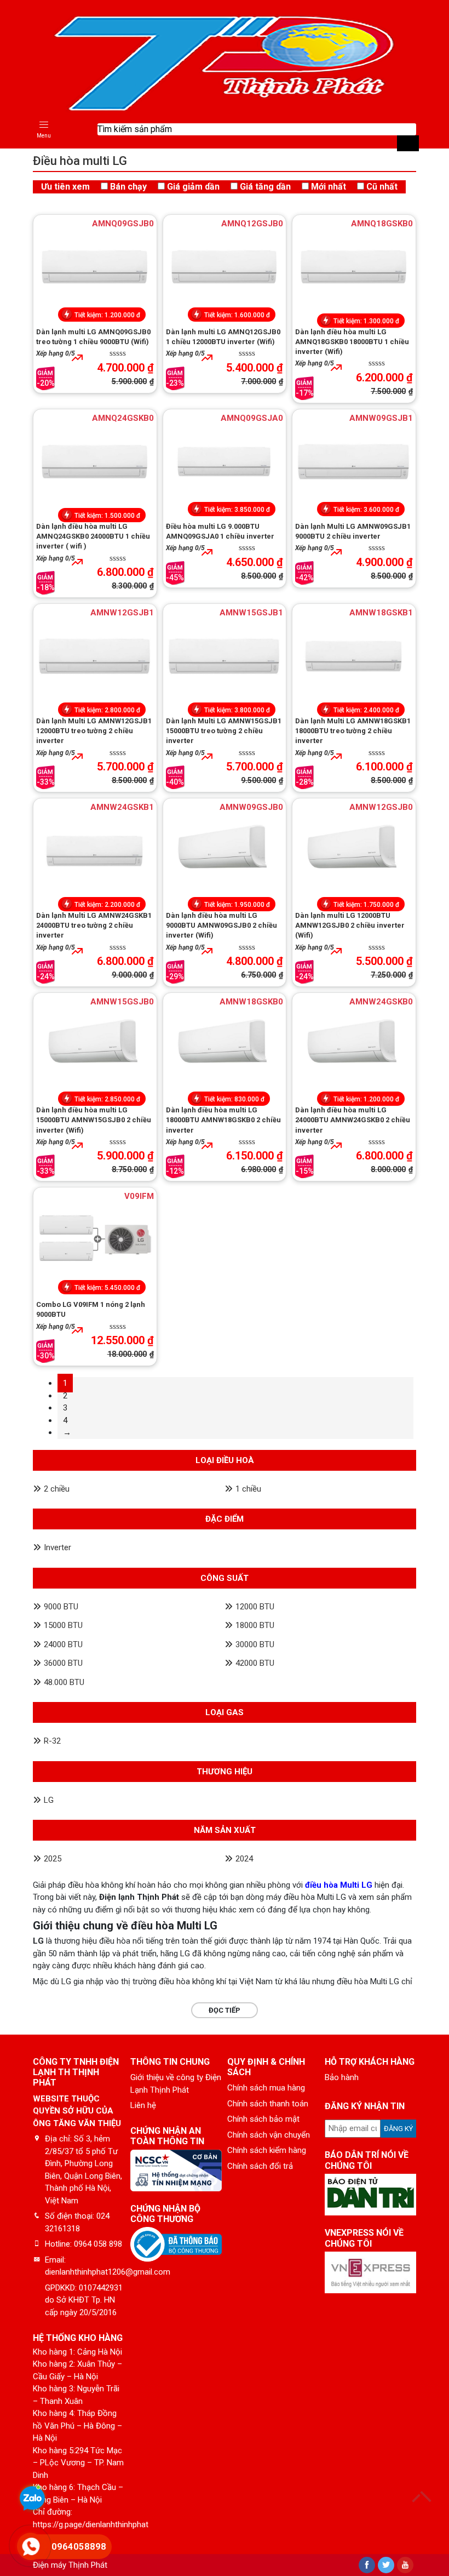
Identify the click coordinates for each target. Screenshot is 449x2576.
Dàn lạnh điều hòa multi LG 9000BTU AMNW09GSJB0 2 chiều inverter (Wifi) (221, 925)
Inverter (57, 1547)
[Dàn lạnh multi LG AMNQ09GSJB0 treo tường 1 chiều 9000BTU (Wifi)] (95, 267)
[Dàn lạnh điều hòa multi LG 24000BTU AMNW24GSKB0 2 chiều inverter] (354, 1045)
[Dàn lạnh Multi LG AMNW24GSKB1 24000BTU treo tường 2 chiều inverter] (95, 850)
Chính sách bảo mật (263, 2119)
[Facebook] (367, 2565)
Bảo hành (342, 2077)
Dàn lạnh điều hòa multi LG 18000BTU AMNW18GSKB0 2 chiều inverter (223, 1120)
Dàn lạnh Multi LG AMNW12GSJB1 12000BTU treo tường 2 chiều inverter (94, 731)
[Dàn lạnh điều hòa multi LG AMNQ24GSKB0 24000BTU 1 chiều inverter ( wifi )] (95, 461)
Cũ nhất (382, 187)
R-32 (52, 1741)
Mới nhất (329, 187)
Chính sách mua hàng (266, 2088)
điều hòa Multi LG (339, 1885)
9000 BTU (61, 1607)
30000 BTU (255, 1644)
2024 (244, 1859)
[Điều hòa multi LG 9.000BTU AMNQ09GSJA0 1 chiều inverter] (225, 461)
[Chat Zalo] (32, 2500)
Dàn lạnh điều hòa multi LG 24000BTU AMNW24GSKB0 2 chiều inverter (353, 1120)
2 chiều (57, 1489)
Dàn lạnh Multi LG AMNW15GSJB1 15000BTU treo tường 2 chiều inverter (224, 731)
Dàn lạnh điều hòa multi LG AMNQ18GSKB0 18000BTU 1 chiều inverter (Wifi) (352, 342)
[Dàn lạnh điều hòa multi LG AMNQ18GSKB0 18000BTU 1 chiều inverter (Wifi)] (354, 267)
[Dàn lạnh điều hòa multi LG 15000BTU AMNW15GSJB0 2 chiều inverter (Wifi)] (95, 1045)
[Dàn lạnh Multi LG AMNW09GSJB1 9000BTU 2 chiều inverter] (354, 461)
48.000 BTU (64, 1682)
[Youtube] (405, 2565)
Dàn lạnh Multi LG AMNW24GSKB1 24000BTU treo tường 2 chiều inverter (94, 925)
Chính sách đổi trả (260, 2166)
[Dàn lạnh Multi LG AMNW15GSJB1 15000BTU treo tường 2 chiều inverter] (225, 656)
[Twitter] (386, 2565)
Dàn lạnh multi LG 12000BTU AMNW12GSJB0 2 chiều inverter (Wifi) (350, 925)
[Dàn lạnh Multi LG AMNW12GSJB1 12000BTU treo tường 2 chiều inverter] (95, 656)
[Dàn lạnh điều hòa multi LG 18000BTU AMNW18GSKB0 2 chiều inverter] (225, 1045)
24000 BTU (63, 1644)
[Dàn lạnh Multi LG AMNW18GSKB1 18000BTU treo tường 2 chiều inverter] (354, 656)
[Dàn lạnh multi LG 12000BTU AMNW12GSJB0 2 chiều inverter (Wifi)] (354, 850)
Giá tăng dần (265, 187)
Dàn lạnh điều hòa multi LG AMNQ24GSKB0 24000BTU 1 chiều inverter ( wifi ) (93, 536)
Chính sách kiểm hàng (267, 2150)
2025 (53, 1859)
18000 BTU (255, 1625)
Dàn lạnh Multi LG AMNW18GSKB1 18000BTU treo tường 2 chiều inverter (353, 731)
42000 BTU (255, 1663)
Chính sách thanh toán (268, 2104)
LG (49, 1800)
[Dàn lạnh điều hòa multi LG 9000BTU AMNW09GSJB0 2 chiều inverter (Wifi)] (225, 850)
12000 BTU (255, 1607)
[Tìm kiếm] (408, 143)
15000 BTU (63, 1625)
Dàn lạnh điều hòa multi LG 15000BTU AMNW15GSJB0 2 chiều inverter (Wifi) (94, 1120)
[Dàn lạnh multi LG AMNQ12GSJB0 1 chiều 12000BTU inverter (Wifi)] (225, 267)
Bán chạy (128, 187)
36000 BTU (63, 1663)
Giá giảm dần (193, 187)
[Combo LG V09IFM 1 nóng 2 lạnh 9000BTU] (95, 1240)
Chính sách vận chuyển (269, 2135)
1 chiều (248, 1489)
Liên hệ (143, 2105)
